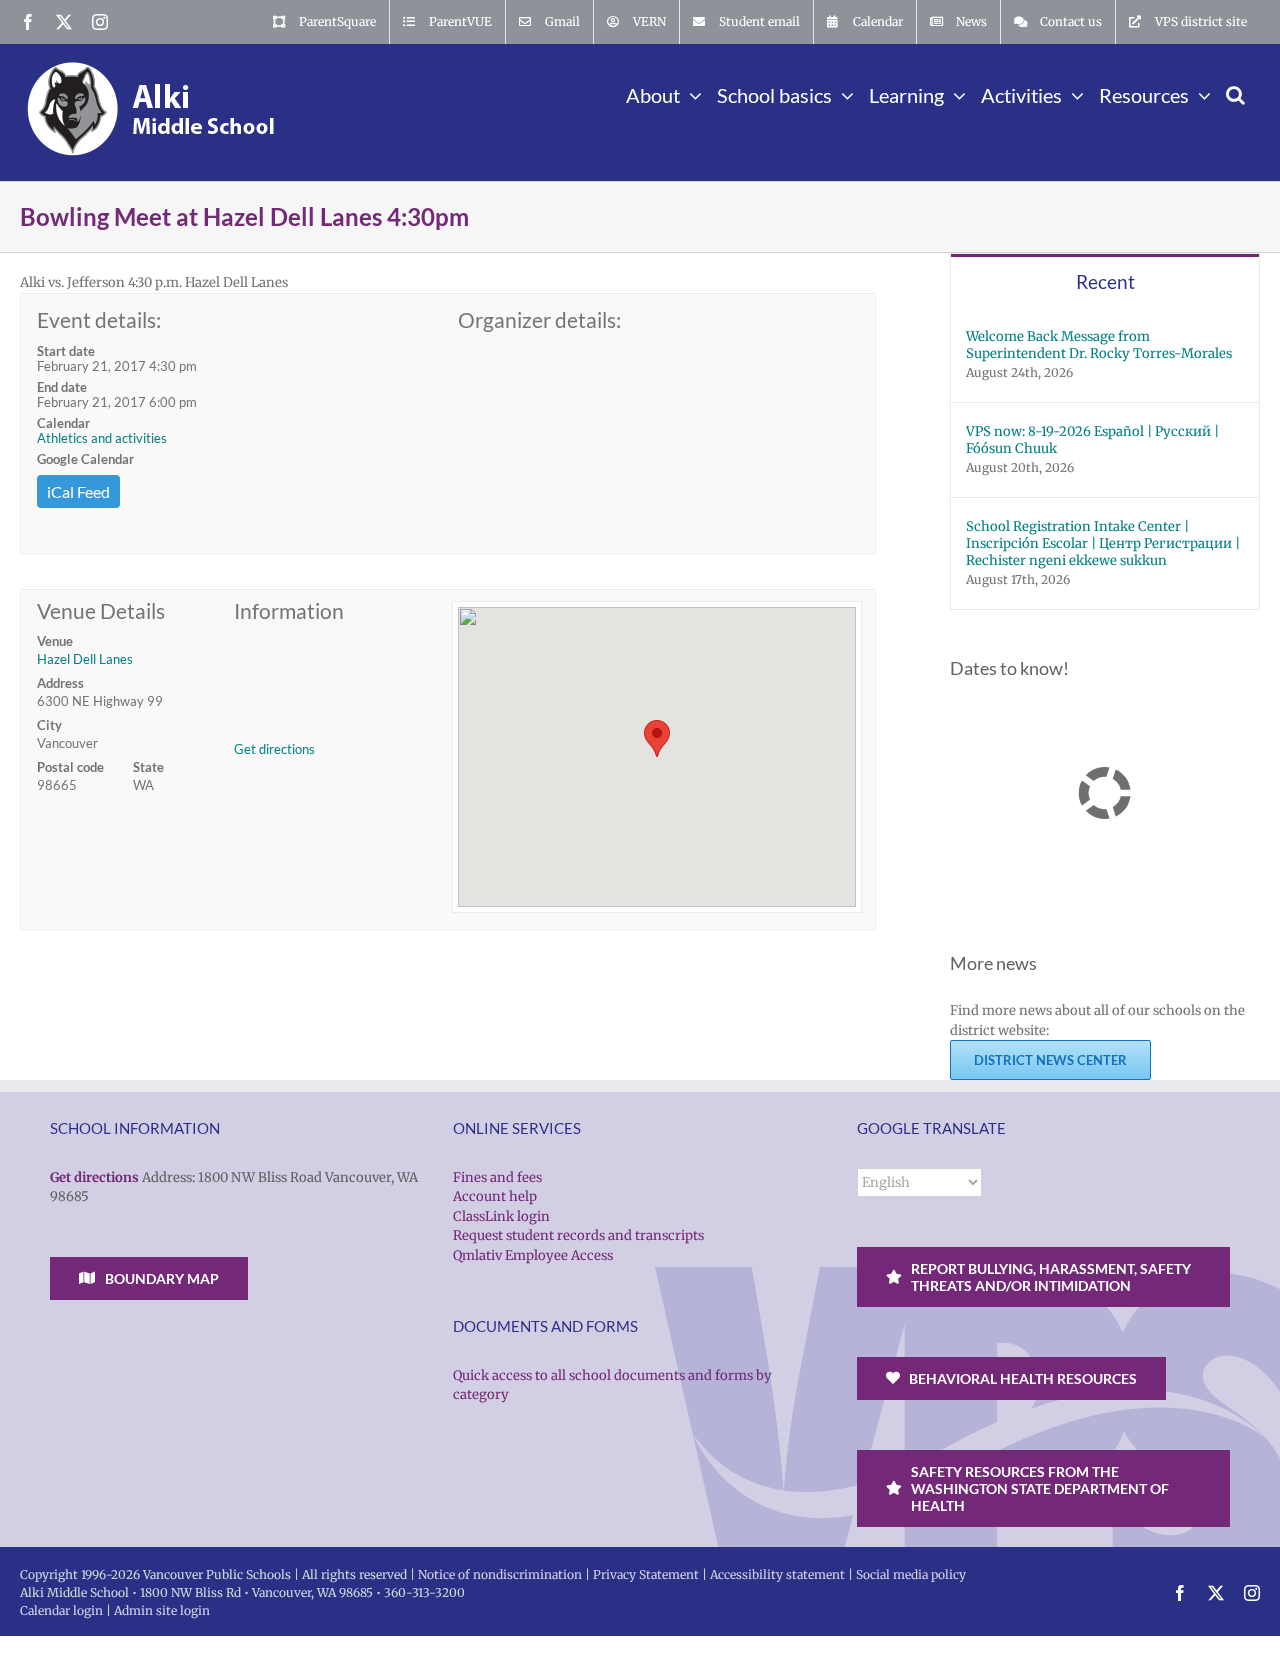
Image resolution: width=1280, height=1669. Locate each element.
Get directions (274, 749)
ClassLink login (501, 1216)
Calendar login (61, 1610)
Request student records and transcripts (578, 1235)
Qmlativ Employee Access (533, 1255)
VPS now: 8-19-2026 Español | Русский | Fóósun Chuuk (1092, 440)
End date (62, 387)
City (49, 725)
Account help (495, 1196)
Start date (66, 351)
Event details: (99, 319)
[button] (1235, 93)
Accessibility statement (777, 1574)
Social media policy (911, 1574)
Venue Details (101, 611)
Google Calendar (85, 459)
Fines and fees (497, 1177)
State (148, 767)
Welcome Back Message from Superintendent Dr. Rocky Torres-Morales (1099, 345)
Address (60, 683)
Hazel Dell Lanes (85, 659)
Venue (55, 641)
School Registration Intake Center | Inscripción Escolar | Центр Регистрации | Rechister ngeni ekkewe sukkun (1103, 543)
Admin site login (162, 1610)
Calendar (63, 423)
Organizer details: (539, 319)
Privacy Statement (646, 1574)
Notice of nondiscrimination (500, 1574)
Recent (1105, 281)
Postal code (70, 767)
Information (289, 611)
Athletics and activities (102, 438)
